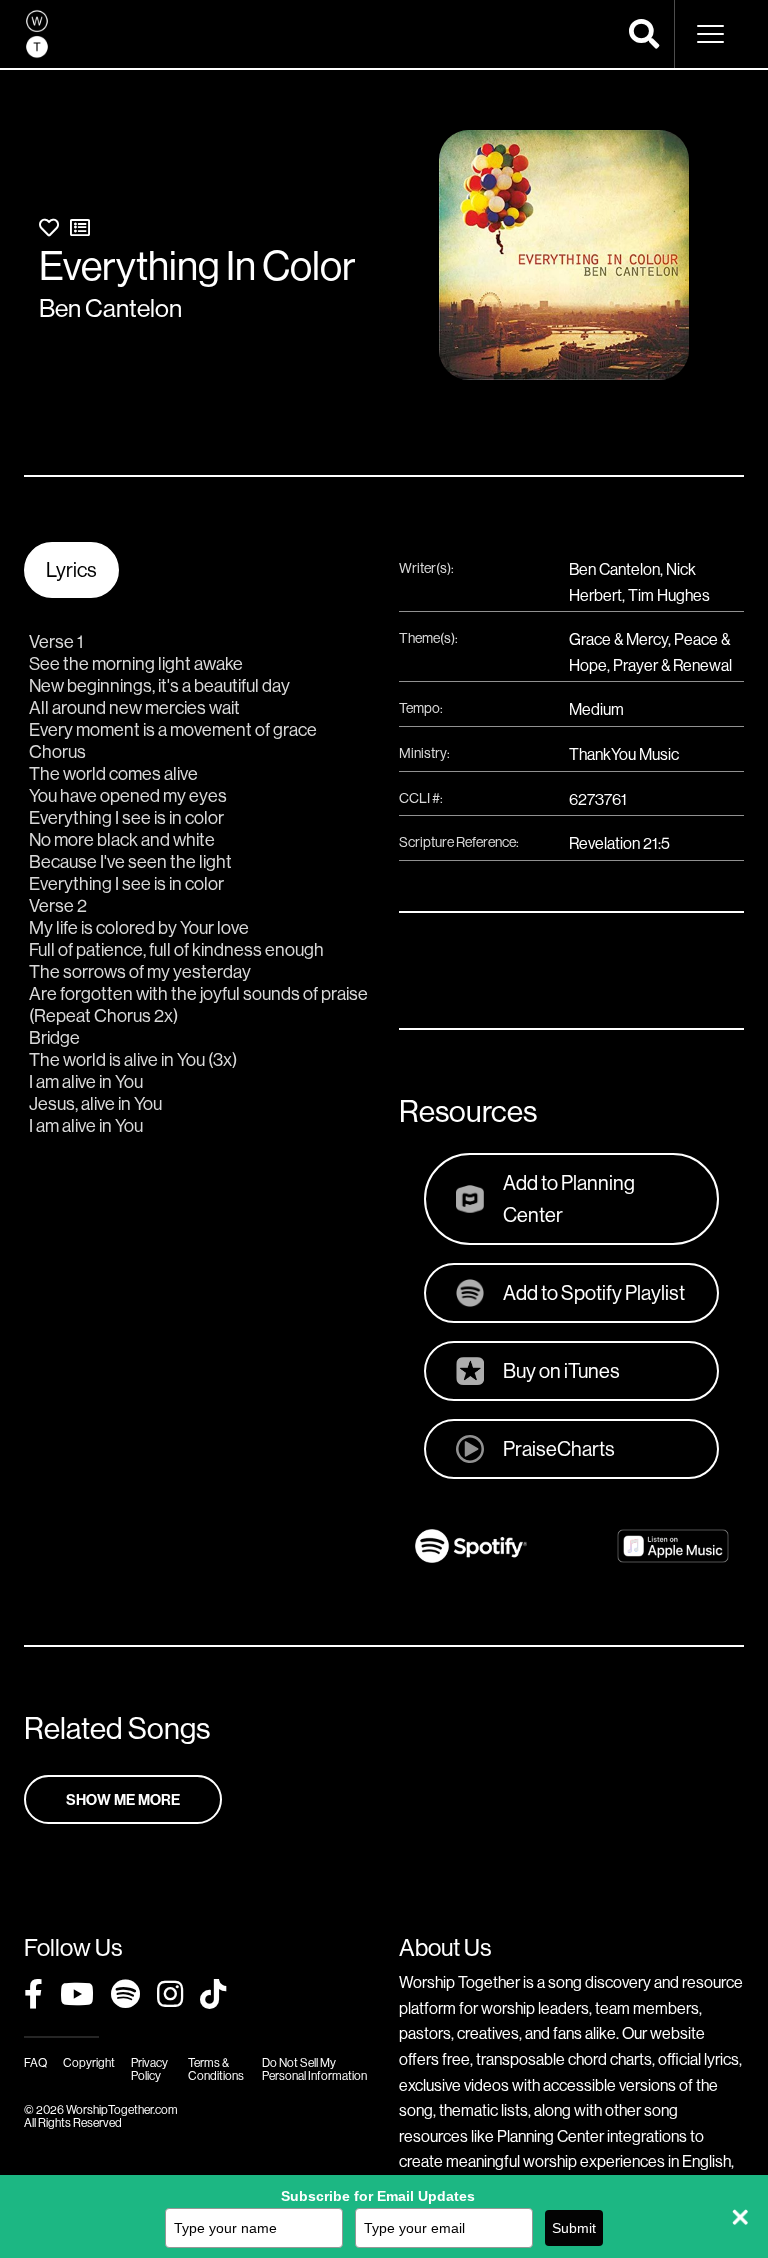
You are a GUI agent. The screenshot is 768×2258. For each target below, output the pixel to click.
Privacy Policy (149, 2069)
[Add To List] (80, 227)
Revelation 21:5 (619, 843)
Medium (596, 709)
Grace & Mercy (618, 639)
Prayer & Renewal (672, 665)
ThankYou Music (624, 754)
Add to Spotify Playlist (594, 1292)
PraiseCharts (559, 1448)
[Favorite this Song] (49, 227)
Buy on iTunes (561, 1370)
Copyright (89, 2062)
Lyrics (71, 569)
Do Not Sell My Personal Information (314, 2069)
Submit (574, 2228)
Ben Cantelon (110, 308)
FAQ (35, 2062)
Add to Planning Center (569, 1198)
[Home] (37, 34)
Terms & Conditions (216, 2069)
